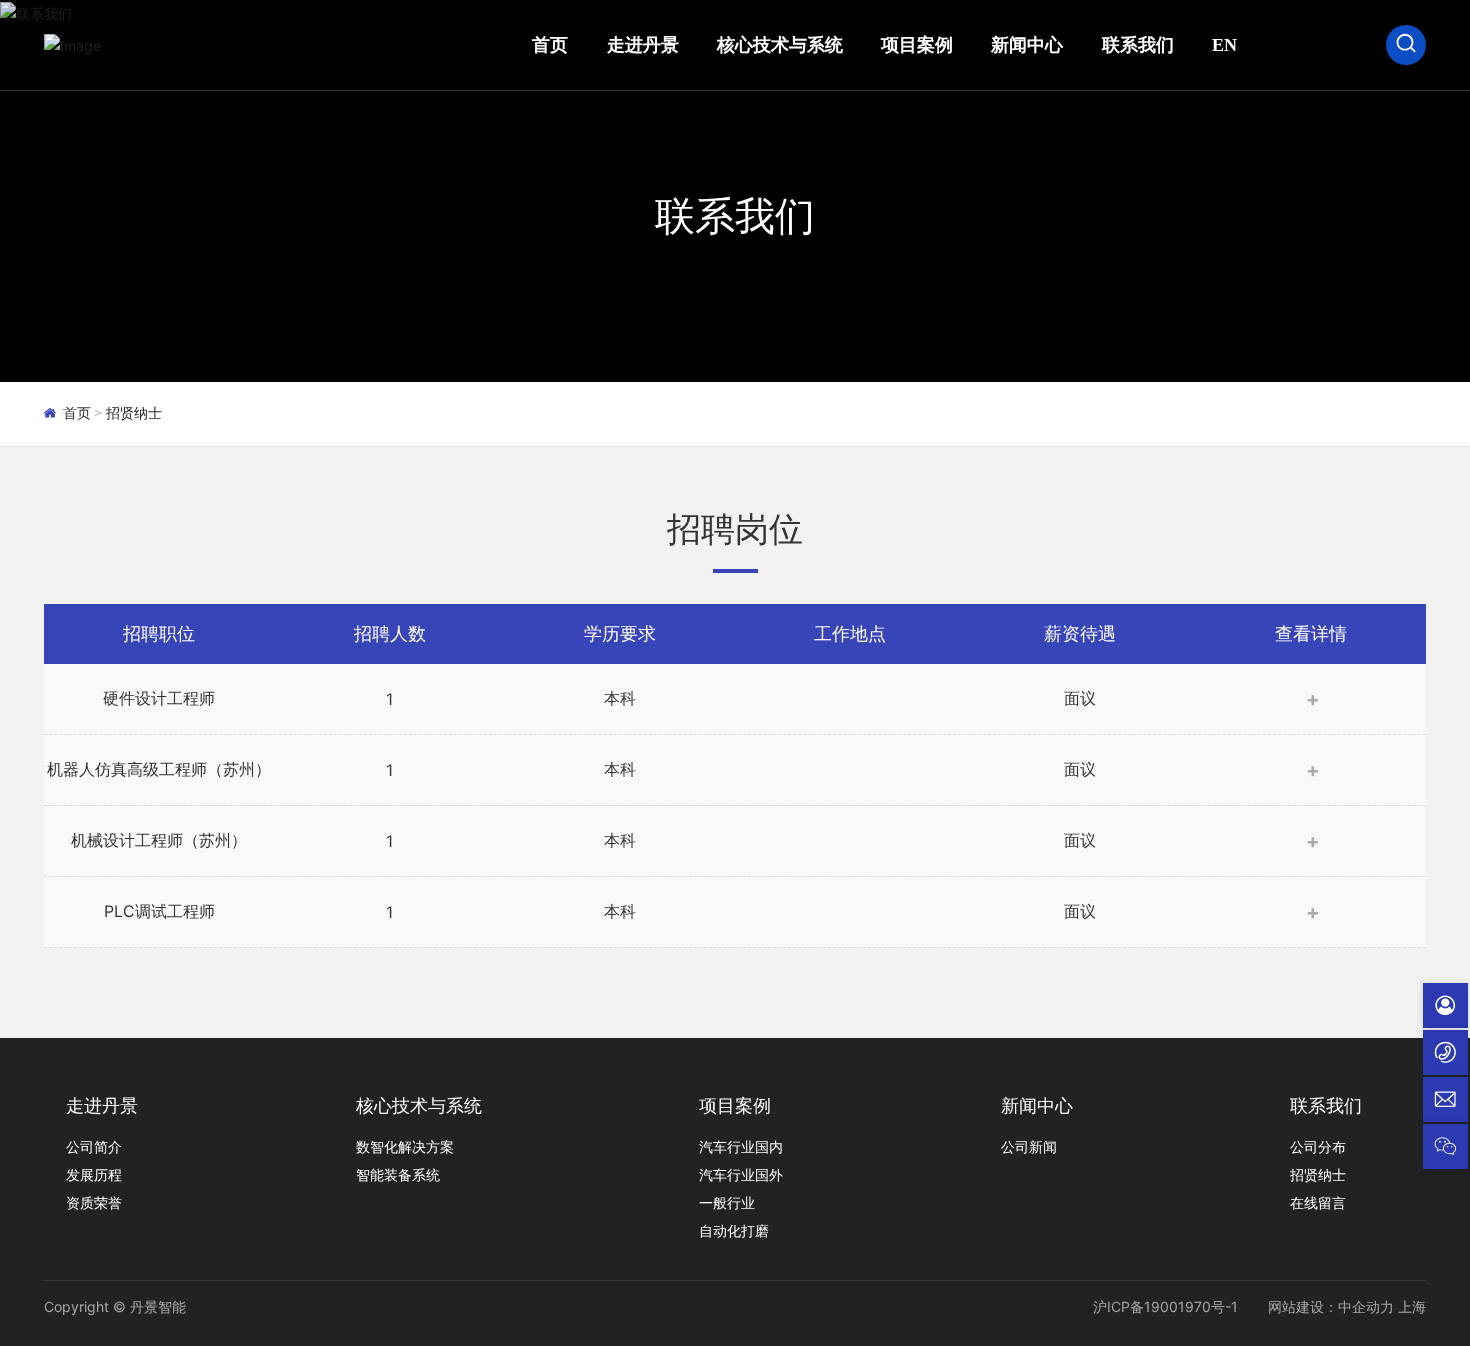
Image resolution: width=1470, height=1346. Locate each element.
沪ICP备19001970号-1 (1165, 1306)
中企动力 (1366, 1306)
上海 (1412, 1306)
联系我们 (735, 215)
